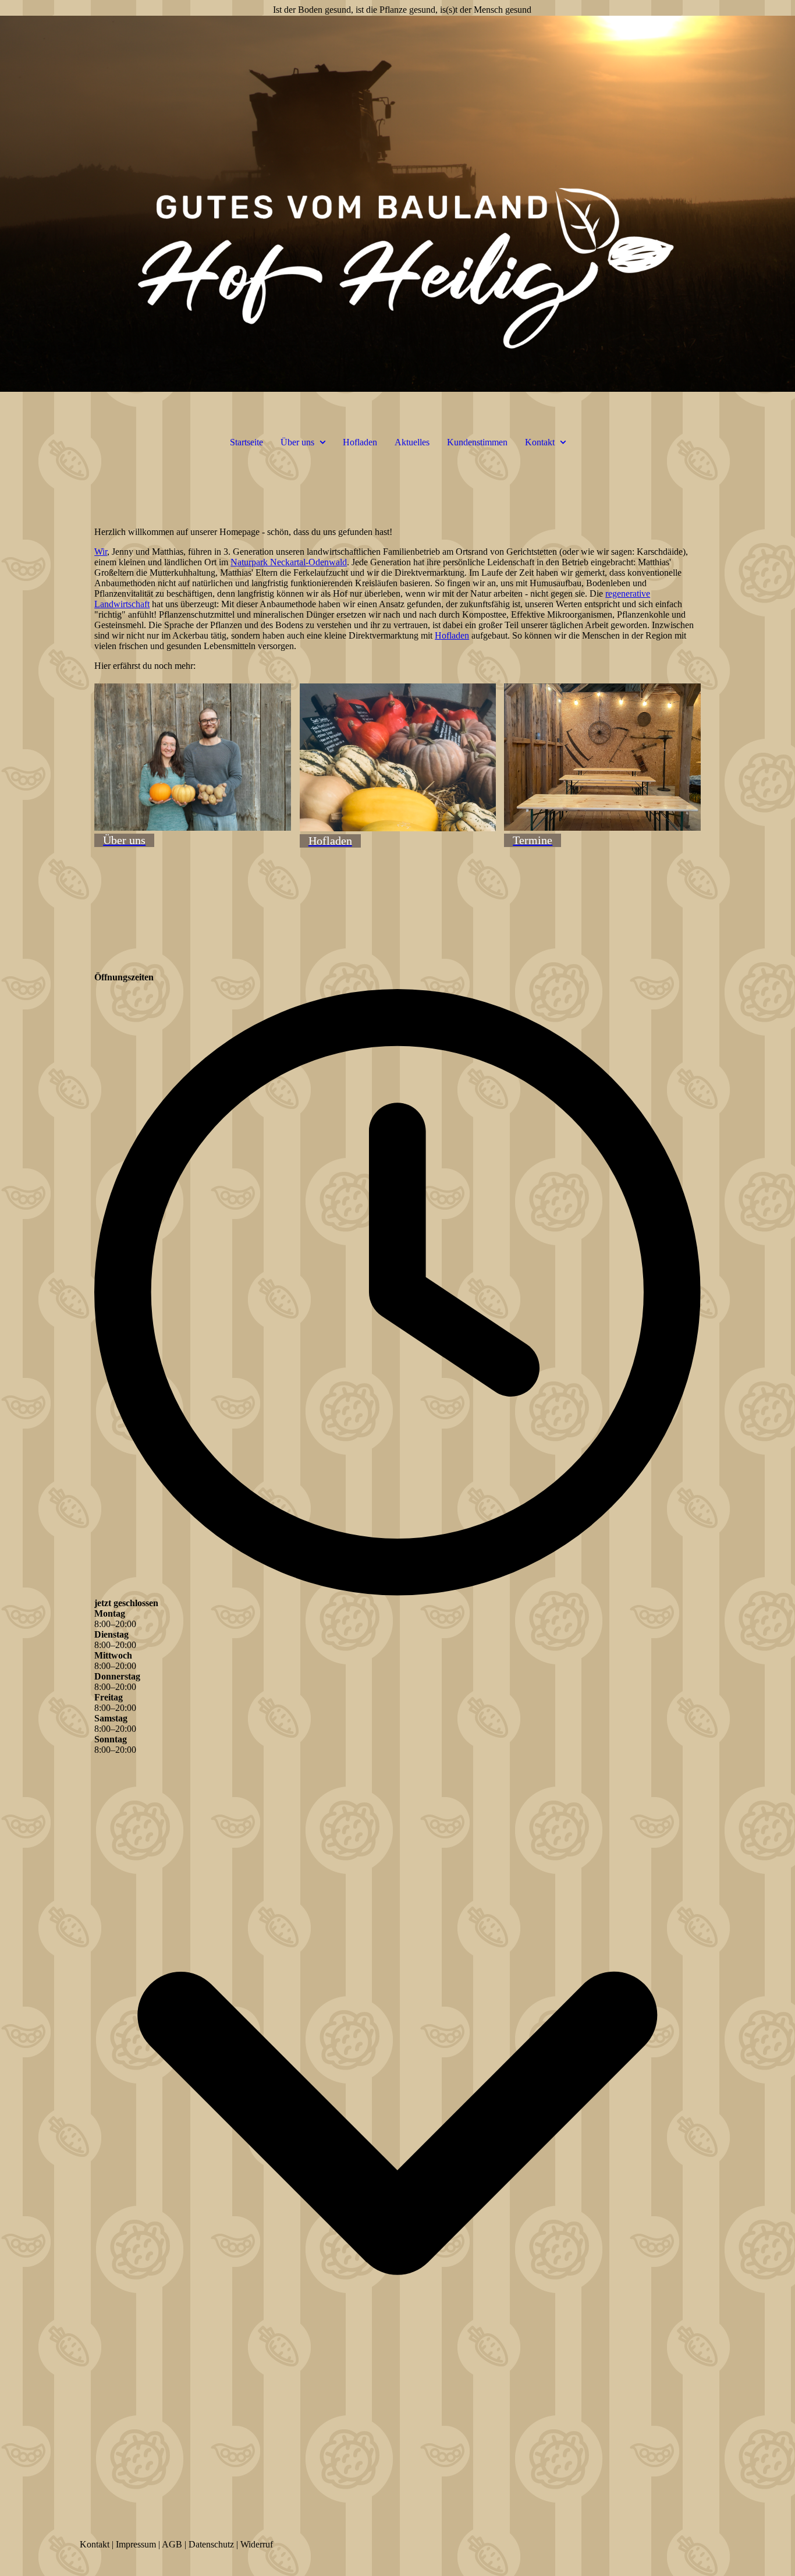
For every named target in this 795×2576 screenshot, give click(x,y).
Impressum (136, 2544)
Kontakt (540, 442)
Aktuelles (412, 442)
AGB (172, 2544)
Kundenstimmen (477, 442)
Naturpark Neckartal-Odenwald (289, 562)
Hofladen (360, 442)
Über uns (297, 442)
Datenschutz (211, 2544)
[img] (397, 204)
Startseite (246, 442)
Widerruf (257, 2544)
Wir (101, 552)
